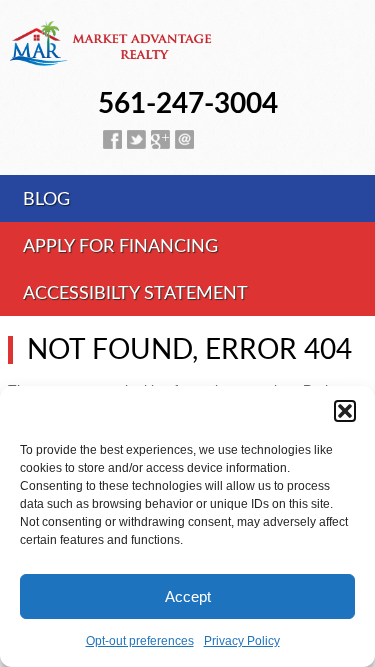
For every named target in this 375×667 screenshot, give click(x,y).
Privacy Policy (242, 641)
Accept (188, 596)
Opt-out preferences (140, 641)
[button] (345, 411)
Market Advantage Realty (188, 55)
